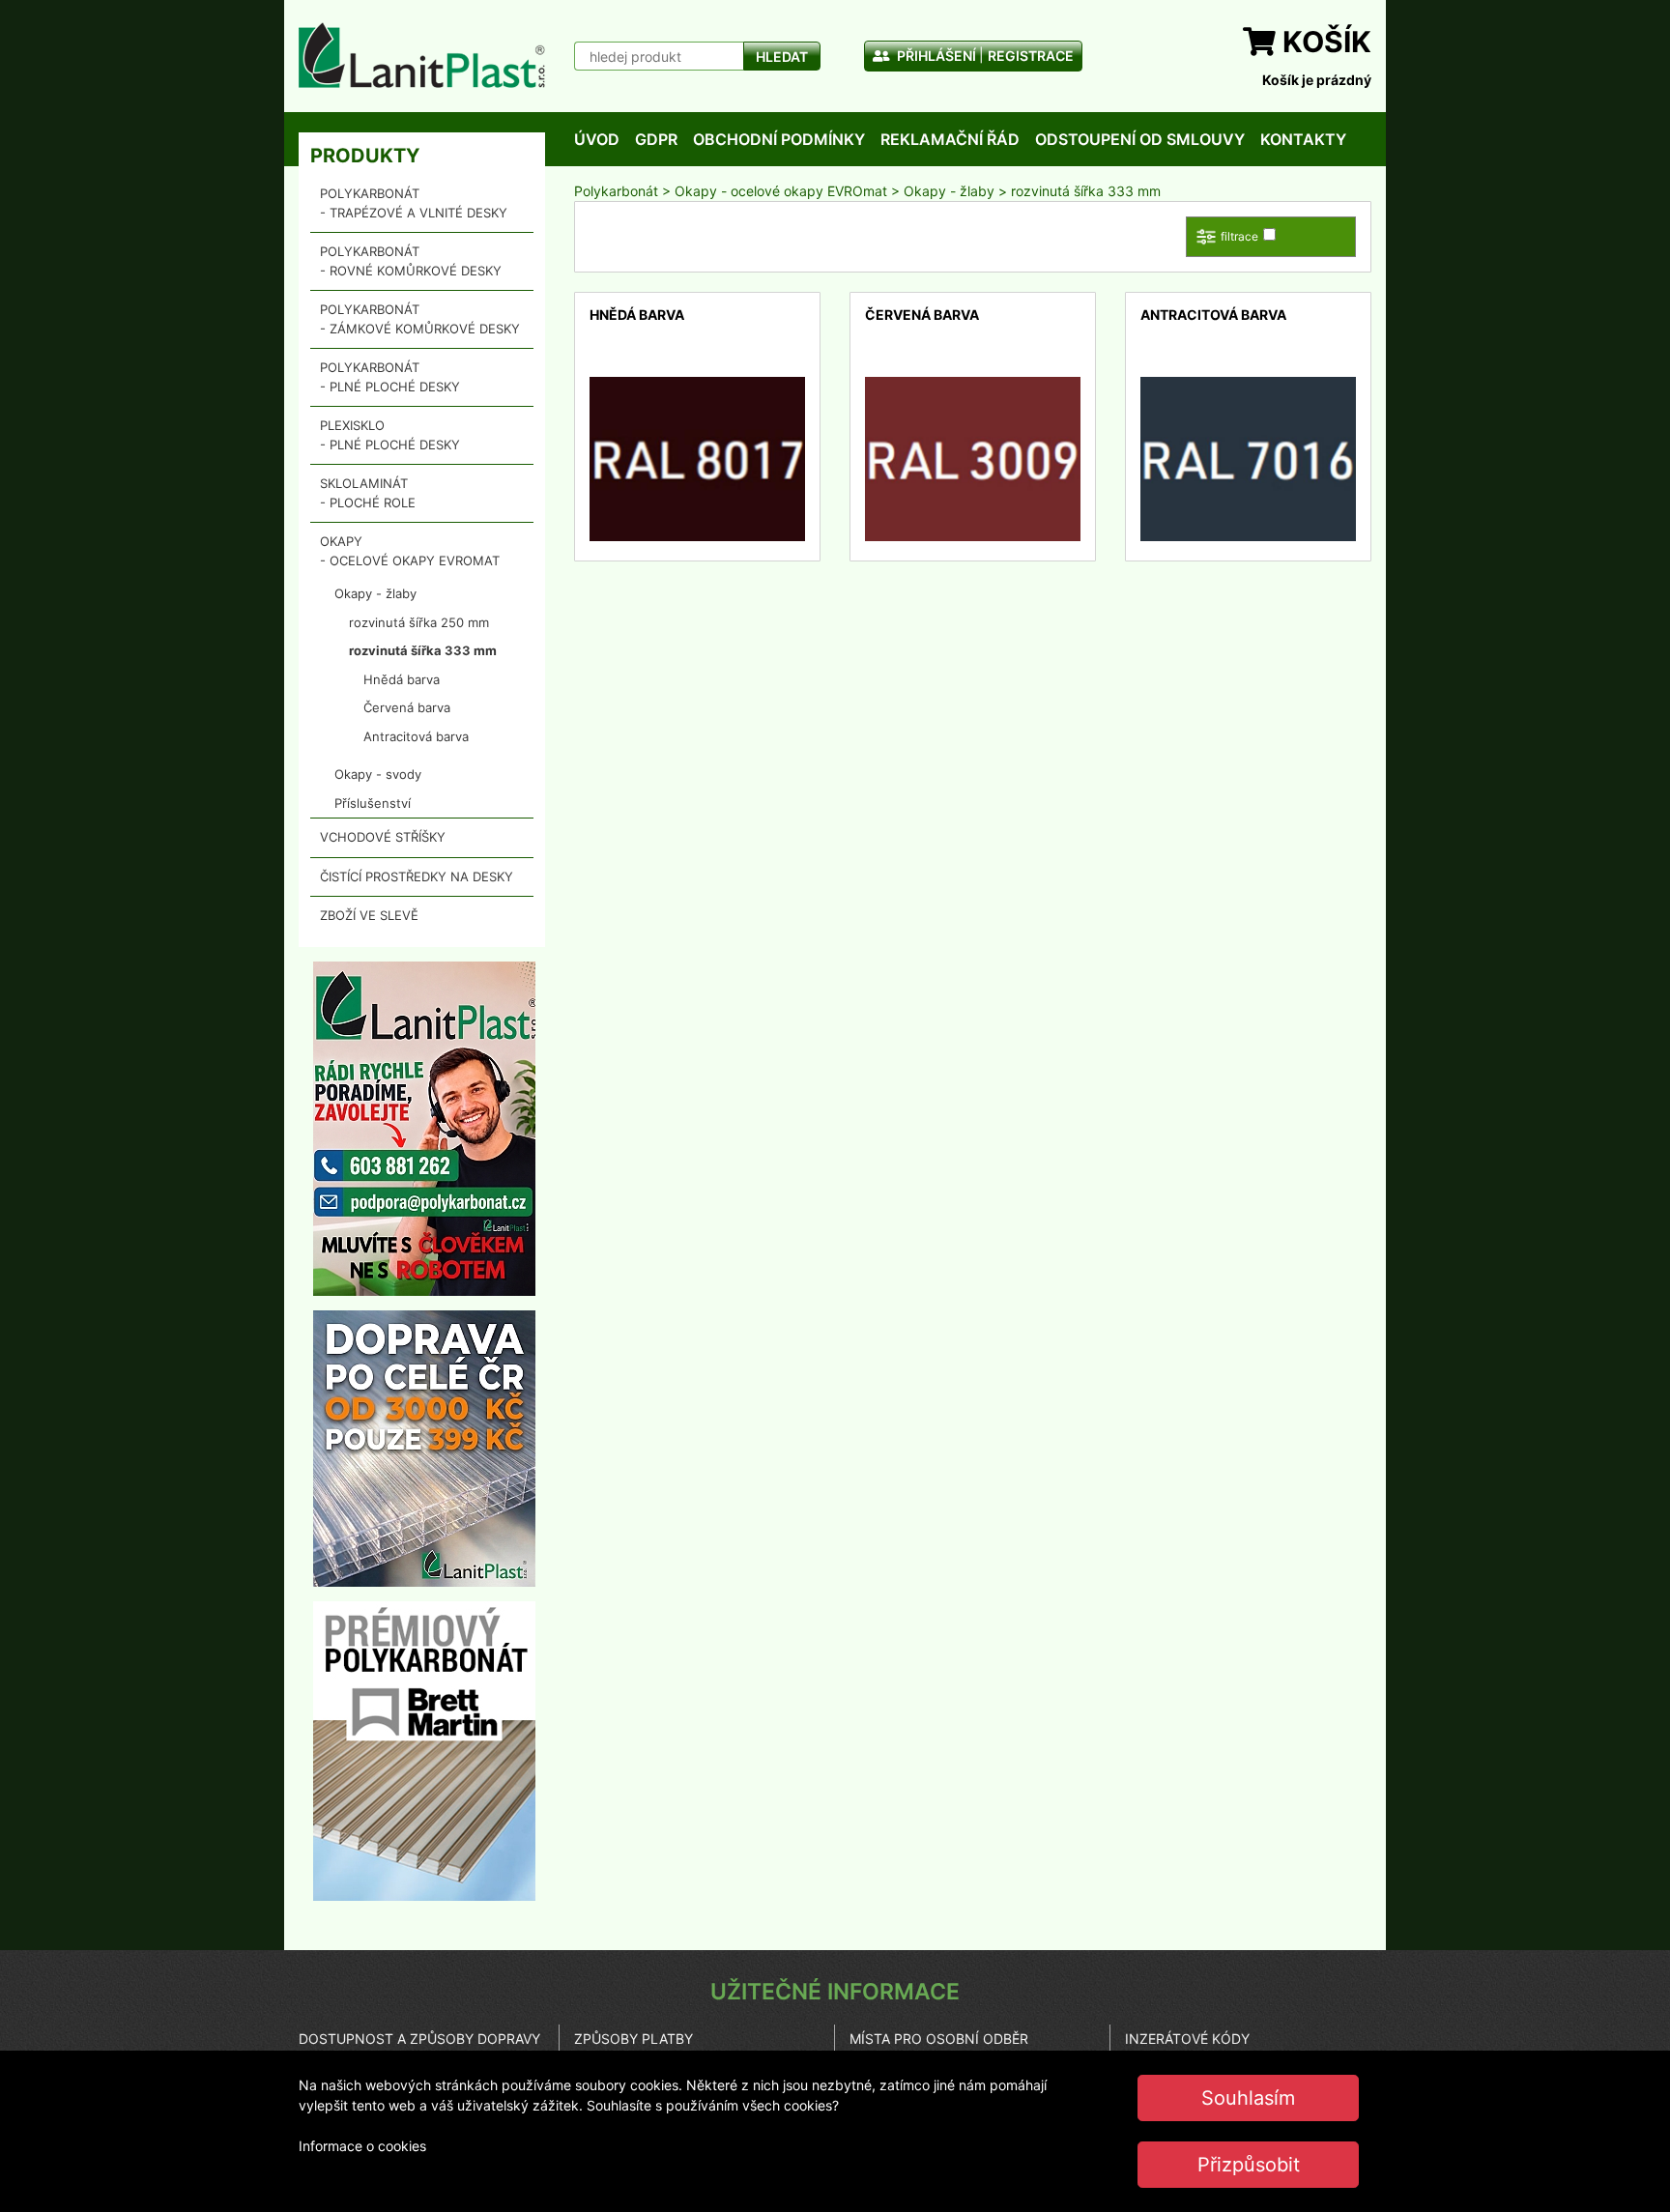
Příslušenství (373, 803)
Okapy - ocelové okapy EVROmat (410, 551)
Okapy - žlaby (375, 593)
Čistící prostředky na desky (417, 876)
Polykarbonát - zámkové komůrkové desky (420, 319)
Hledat (782, 57)
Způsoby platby (633, 2039)
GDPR (656, 139)
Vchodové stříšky (383, 837)
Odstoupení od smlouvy (1140, 139)
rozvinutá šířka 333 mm (423, 650)
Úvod (597, 139)
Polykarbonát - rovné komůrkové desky (411, 261)
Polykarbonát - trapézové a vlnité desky (414, 203)
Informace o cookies (362, 2146)
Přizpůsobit (1249, 2165)
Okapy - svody (378, 774)
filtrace (1239, 236)
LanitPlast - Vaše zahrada (422, 55)
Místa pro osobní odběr (939, 2039)
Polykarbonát (616, 191)
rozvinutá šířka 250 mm (419, 622)
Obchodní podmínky (779, 139)
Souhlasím (1248, 2098)
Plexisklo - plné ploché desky (390, 435)
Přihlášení (935, 56)
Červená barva (407, 707)
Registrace (1031, 56)
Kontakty (1303, 139)
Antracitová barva (416, 736)
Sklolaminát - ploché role (368, 493)
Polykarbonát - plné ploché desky (390, 377)
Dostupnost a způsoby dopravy (419, 2039)
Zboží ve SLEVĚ (369, 915)
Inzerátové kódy (1187, 2039)
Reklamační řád (950, 139)
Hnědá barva (402, 679)
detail (607, 387)
